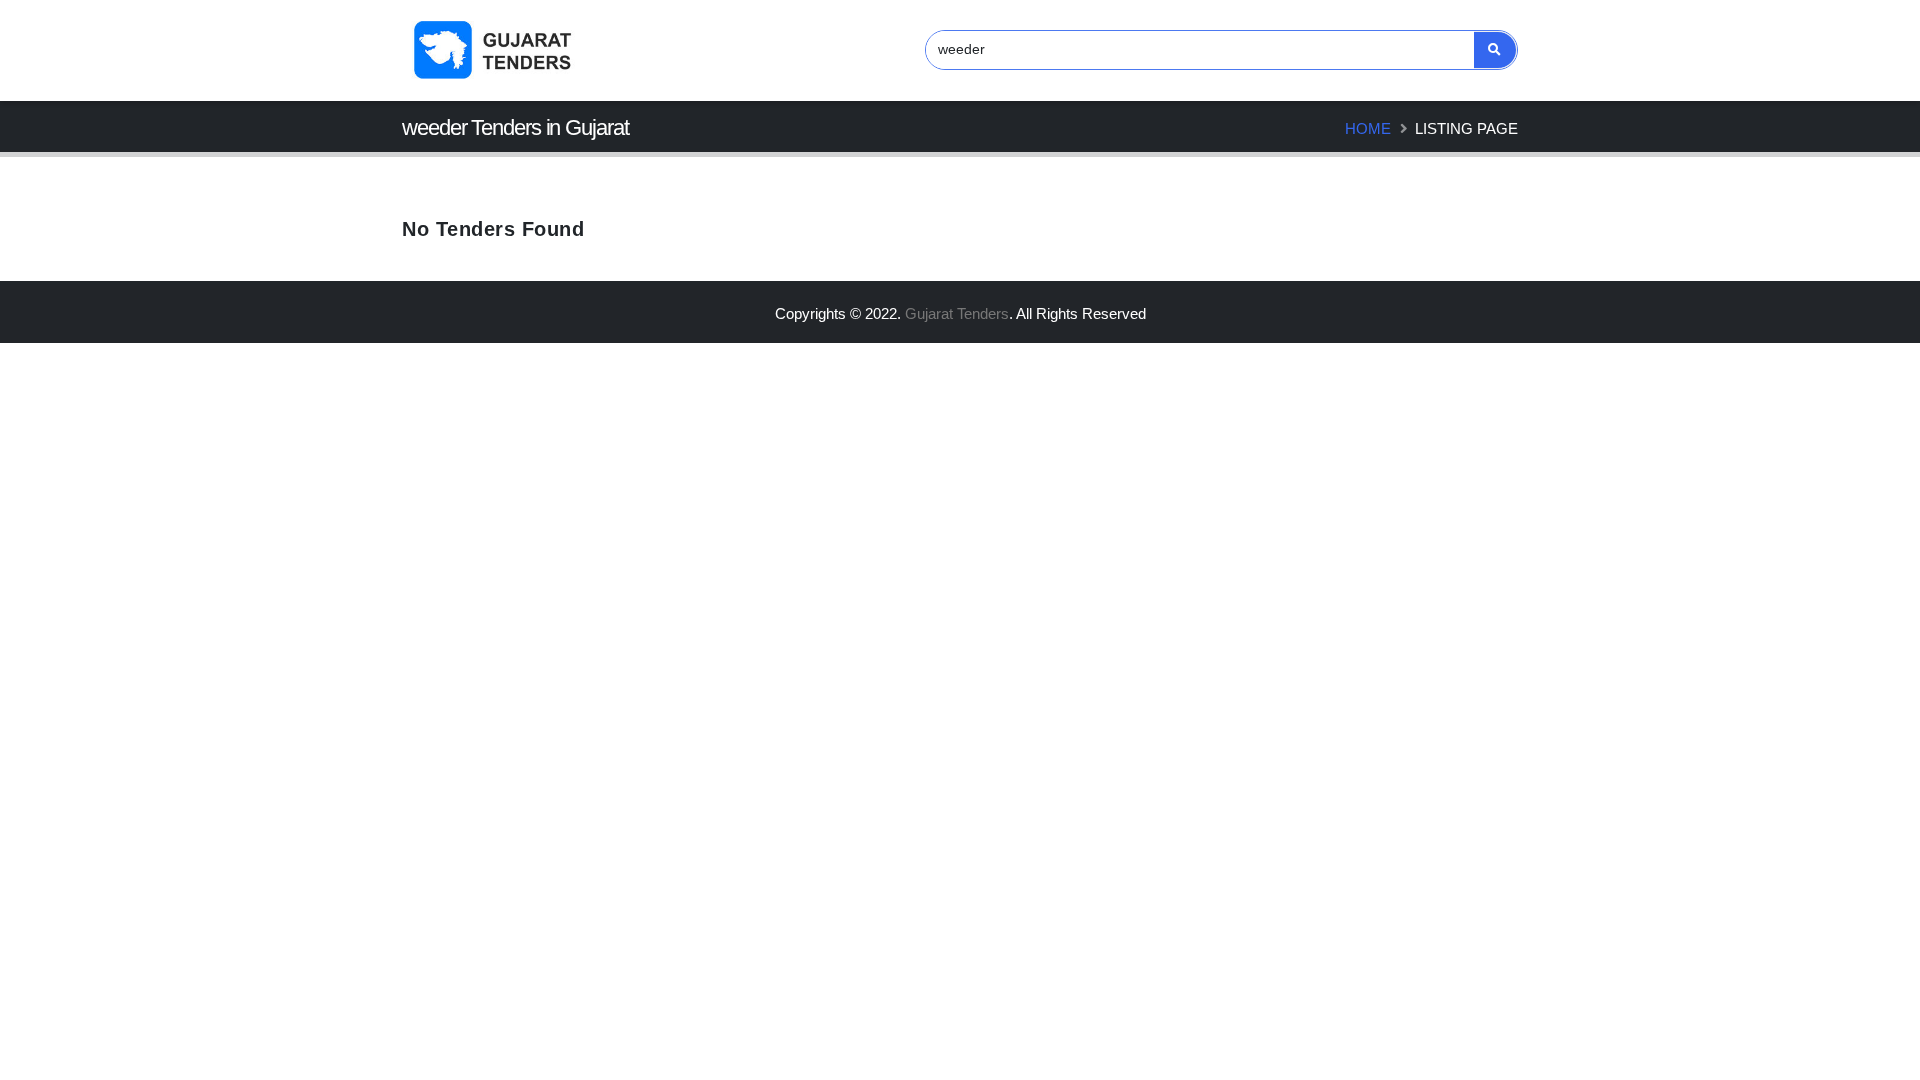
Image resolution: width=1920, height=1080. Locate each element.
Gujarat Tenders (957, 313)
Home (1368, 128)
